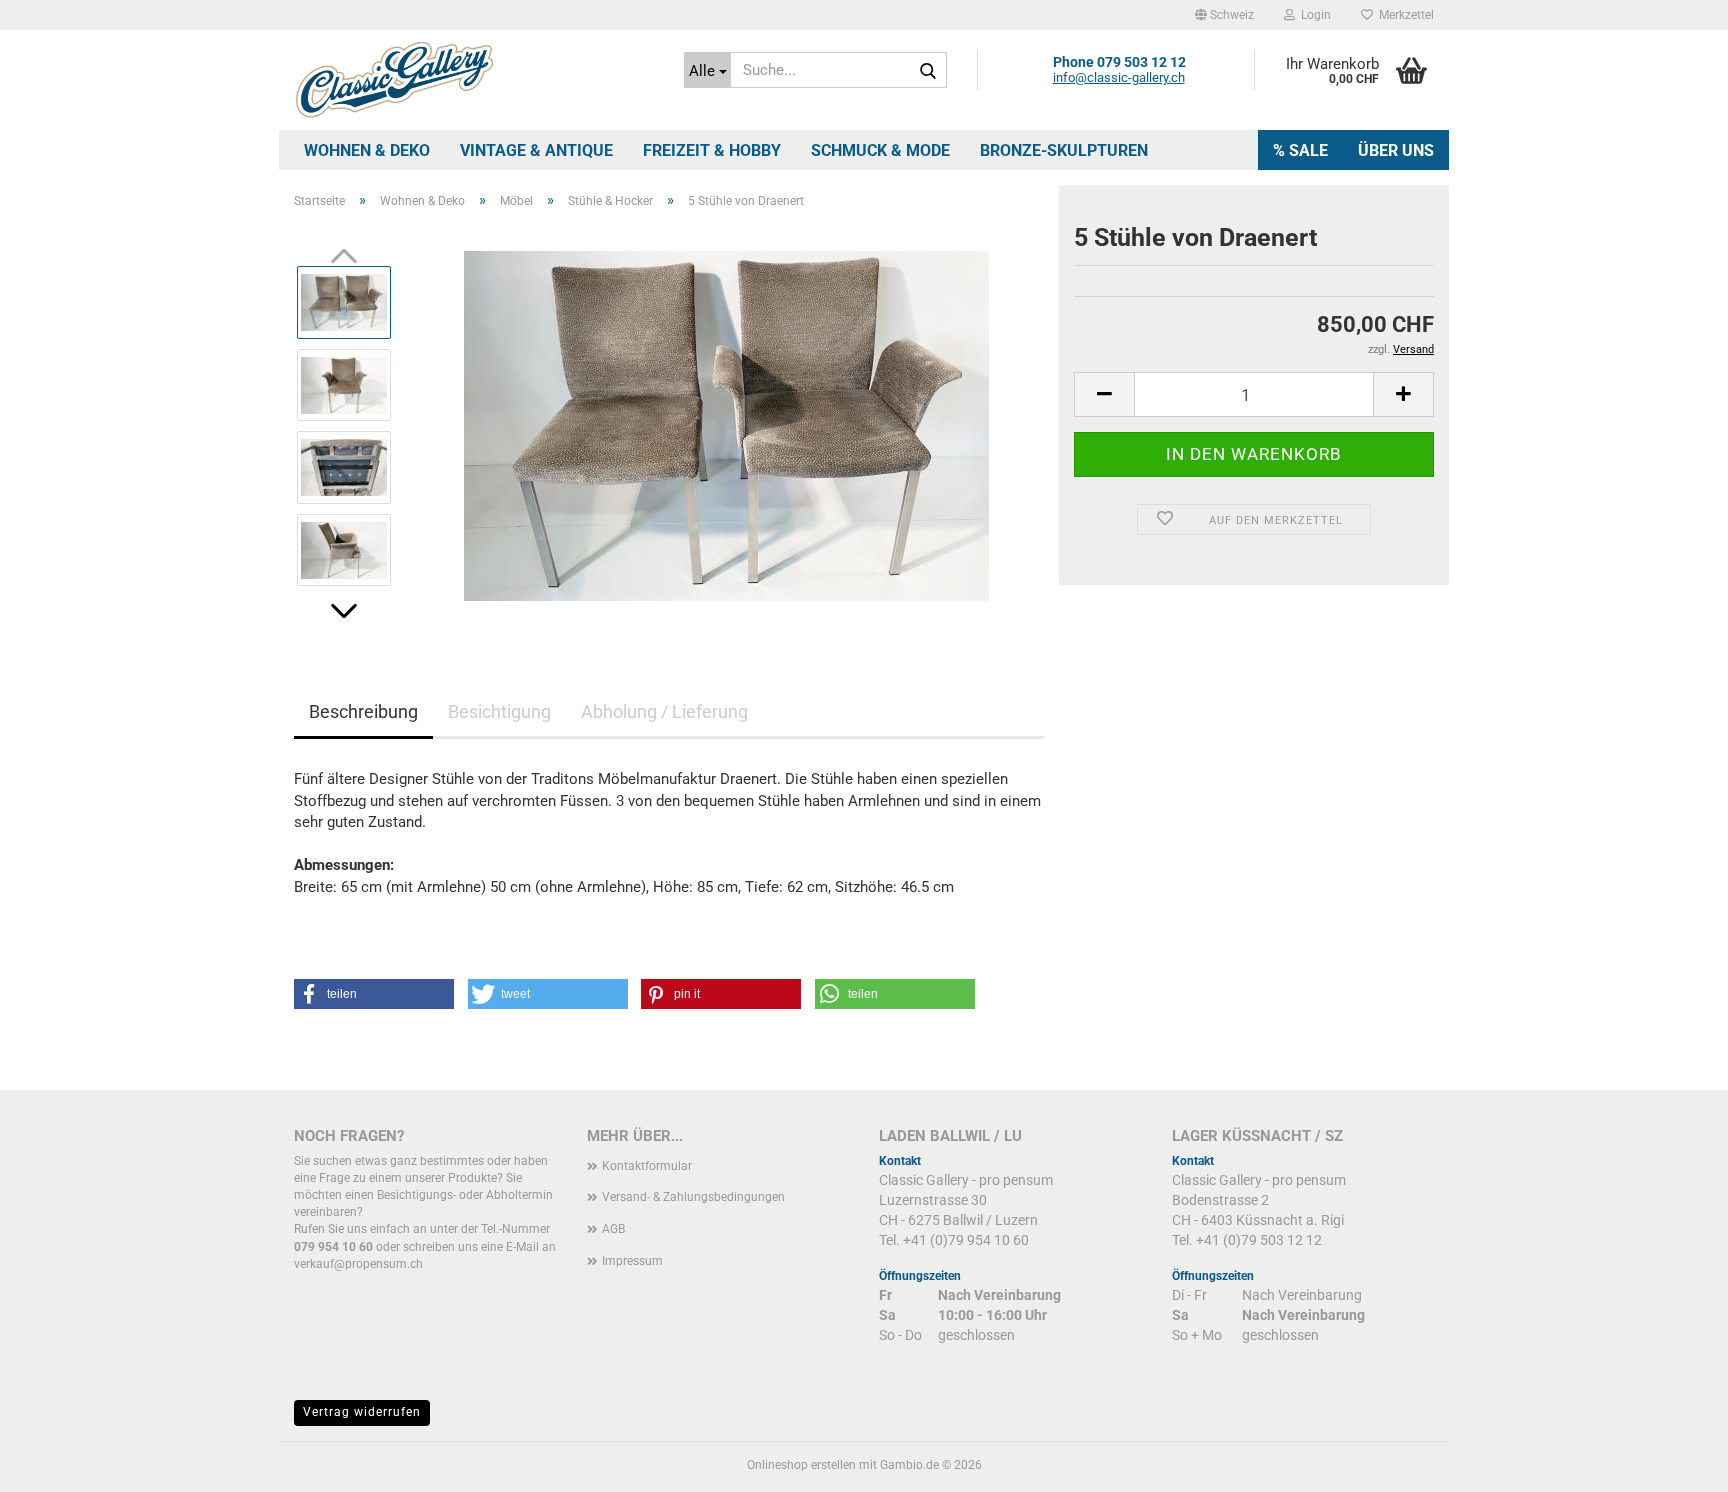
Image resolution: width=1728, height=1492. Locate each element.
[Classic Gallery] (474, 80)
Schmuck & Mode (880, 150)
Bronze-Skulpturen (1064, 150)
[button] (1224, 15)
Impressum (632, 1261)
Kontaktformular (647, 1166)
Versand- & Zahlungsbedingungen (693, 1197)
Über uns (1396, 150)
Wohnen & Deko (367, 150)
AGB (613, 1229)
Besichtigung (499, 711)
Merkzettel (1403, 15)
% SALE (1300, 150)
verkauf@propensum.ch (358, 1264)
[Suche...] (928, 71)
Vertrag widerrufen (362, 1412)
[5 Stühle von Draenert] (726, 425)
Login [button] (1313, 15)
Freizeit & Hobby (712, 150)
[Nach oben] (1673, 1462)
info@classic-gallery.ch (1119, 77)
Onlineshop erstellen (801, 1465)
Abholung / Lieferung (664, 711)
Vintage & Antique (536, 150)
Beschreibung (363, 711)
